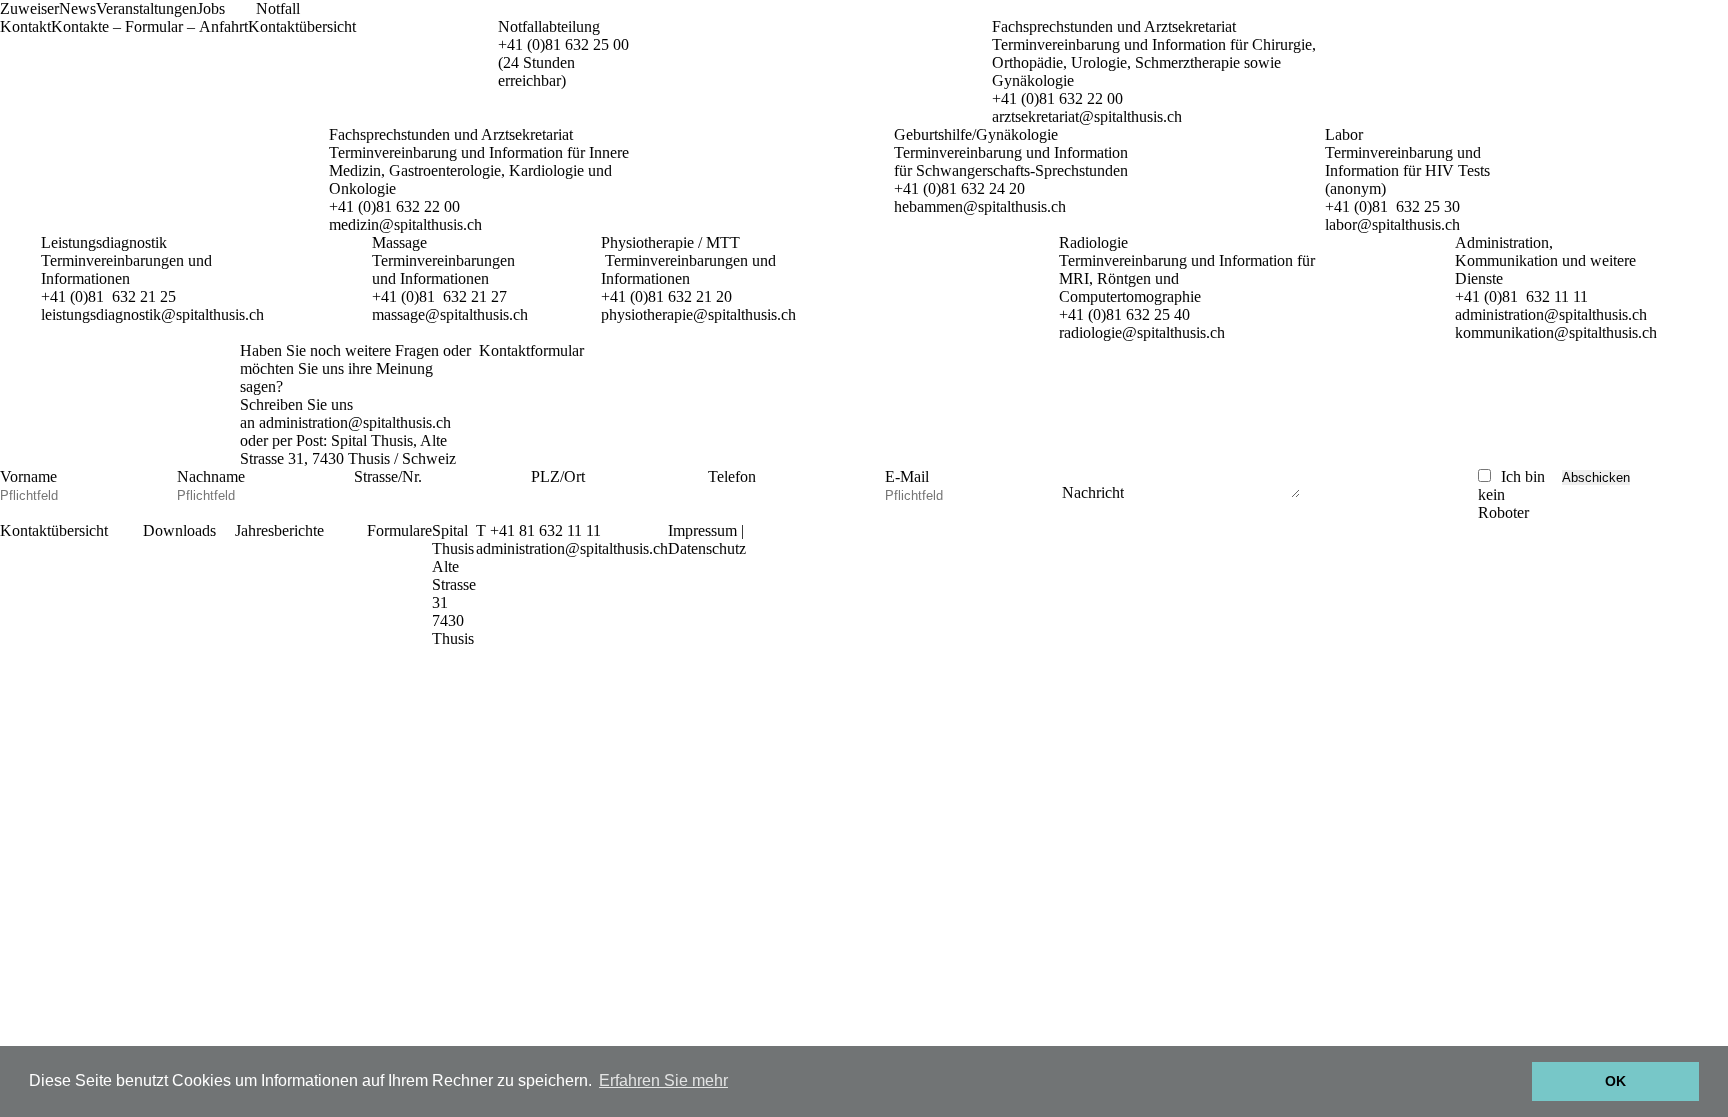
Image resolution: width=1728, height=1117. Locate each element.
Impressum (702, 530)
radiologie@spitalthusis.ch (1142, 332)
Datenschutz (707, 548)
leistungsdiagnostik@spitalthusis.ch (152, 314)
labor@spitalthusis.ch (1392, 224)
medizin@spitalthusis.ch (405, 224)
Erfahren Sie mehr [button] (663, 1080)
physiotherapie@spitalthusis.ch (698, 314)
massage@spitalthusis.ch (450, 314)
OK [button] (1615, 1081)
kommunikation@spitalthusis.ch (1556, 332)
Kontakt (25, 26)
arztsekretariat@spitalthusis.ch (1087, 116)
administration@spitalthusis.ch (1551, 314)
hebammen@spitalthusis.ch (980, 206)
